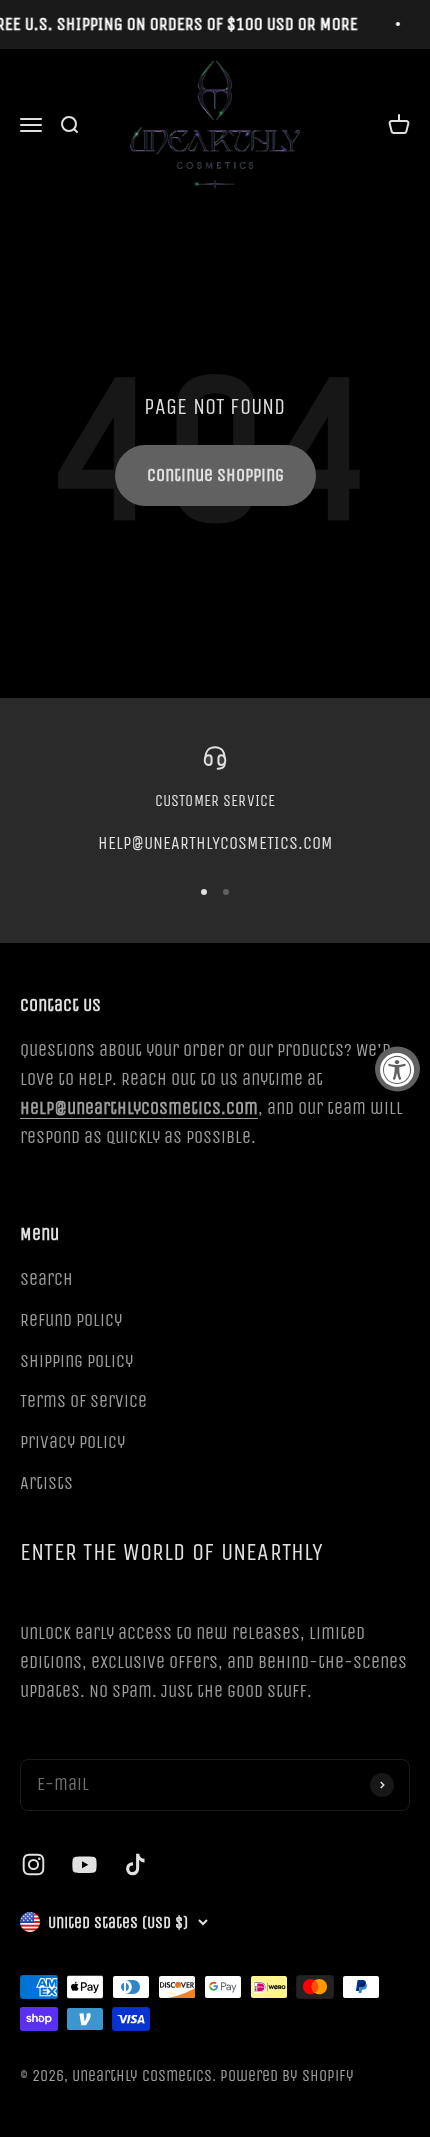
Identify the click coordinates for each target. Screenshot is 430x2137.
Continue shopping (215, 475)
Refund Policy (71, 1320)
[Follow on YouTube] (84, 1864)
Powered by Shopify (287, 2075)
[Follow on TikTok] (135, 1864)
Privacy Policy (72, 1442)
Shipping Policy (76, 1361)
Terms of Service (83, 1401)
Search (46, 1279)
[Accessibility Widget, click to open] (397, 1068)
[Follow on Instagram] (33, 1864)
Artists (46, 1483)
